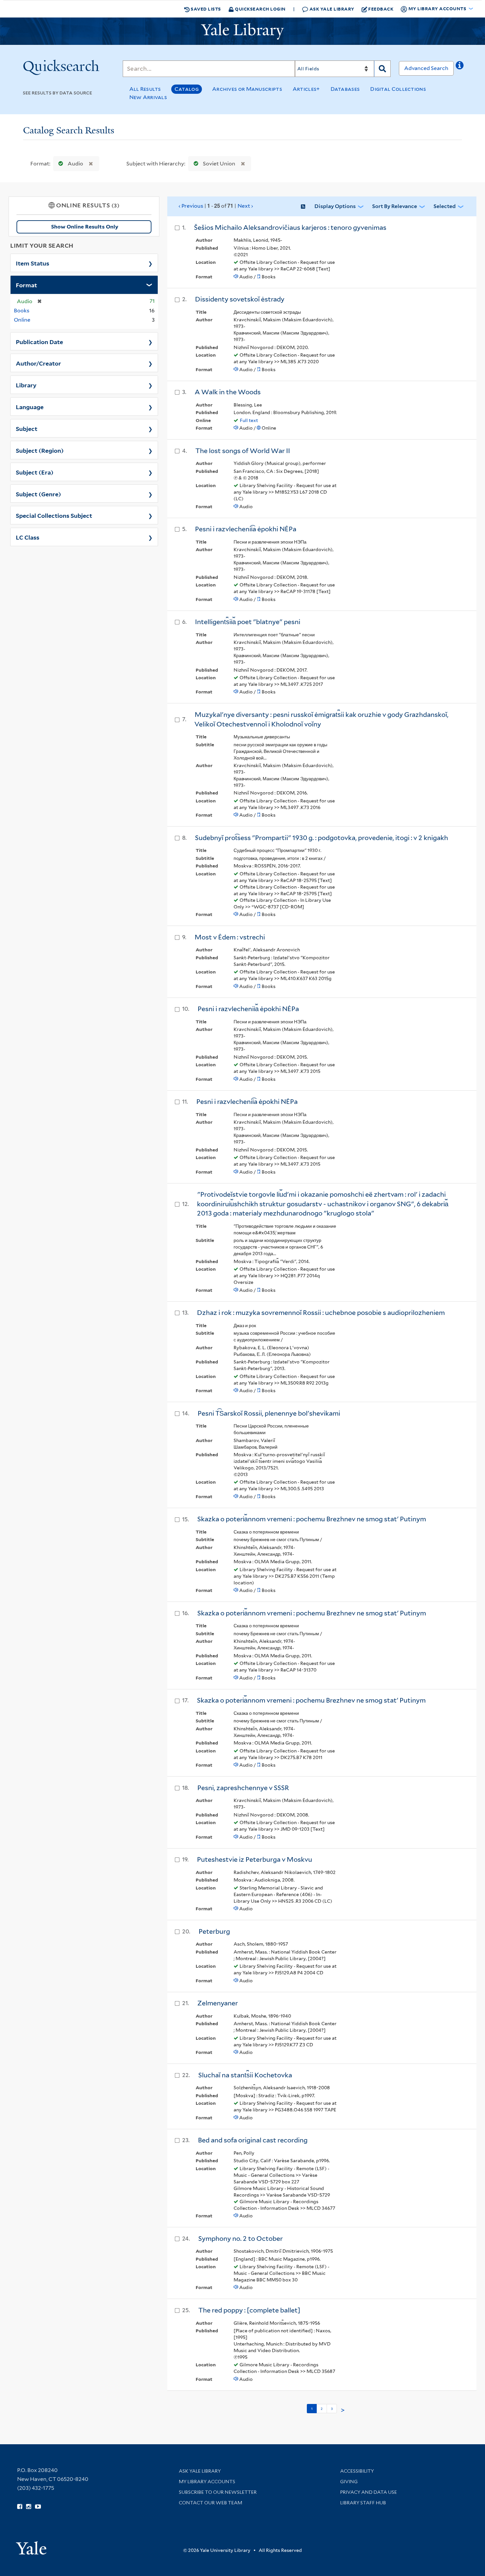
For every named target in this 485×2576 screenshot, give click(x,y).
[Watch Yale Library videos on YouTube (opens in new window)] (38, 2507)
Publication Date (39, 341)
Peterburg (214, 1931)
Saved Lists (205, 9)
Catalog (187, 89)
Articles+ (306, 89)
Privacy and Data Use (369, 2492)
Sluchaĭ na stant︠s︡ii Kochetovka (245, 2075)
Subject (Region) (40, 450)
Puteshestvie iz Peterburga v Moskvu (255, 1859)
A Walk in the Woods (228, 392)
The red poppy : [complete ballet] (249, 2310)
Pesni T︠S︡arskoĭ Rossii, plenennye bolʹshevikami (269, 1413)
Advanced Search (426, 68)
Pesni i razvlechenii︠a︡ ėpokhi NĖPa (248, 1009)
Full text (249, 420)
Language (30, 406)
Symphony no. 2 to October (241, 2239)
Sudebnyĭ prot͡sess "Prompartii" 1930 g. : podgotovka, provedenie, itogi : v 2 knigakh (322, 838)
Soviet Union (219, 164)
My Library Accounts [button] (437, 8)
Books (22, 311)
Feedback (381, 9)
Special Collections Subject (54, 515)
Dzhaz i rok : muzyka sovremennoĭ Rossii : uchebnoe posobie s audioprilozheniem (321, 1313)
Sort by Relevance (395, 206)
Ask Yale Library (331, 9)
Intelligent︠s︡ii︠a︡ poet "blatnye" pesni (248, 622)
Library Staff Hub (363, 2503)
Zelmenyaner (218, 2003)
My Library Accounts (207, 2482)
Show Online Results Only (85, 227)
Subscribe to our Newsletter (218, 2492)
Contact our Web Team (210, 2503)
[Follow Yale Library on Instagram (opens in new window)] (29, 2507)
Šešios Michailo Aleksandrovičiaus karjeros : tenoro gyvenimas (290, 228)
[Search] (382, 69)
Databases (345, 89)
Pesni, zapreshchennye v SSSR (243, 1788)
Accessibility (357, 2471)
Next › (245, 206)
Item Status (32, 263)
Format (26, 285)
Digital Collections (398, 89)
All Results (145, 89)
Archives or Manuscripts (247, 89)
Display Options (335, 206)
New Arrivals (148, 97)
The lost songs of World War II (243, 451)
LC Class (28, 537)
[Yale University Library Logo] (242, 31)
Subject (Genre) (38, 494)
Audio (75, 164)
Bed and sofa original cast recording (253, 2140)
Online (22, 320)
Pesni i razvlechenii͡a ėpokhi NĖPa (246, 529)
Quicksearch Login (260, 9)
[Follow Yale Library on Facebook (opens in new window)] (20, 2507)
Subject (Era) (35, 472)
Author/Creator (38, 363)
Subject (27, 428)
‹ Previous (216, 206)
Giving (349, 2482)
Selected (445, 206)
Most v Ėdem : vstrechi (230, 937)
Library (26, 385)
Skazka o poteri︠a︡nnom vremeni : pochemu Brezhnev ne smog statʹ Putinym (312, 1519)
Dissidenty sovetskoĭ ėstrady (240, 299)
